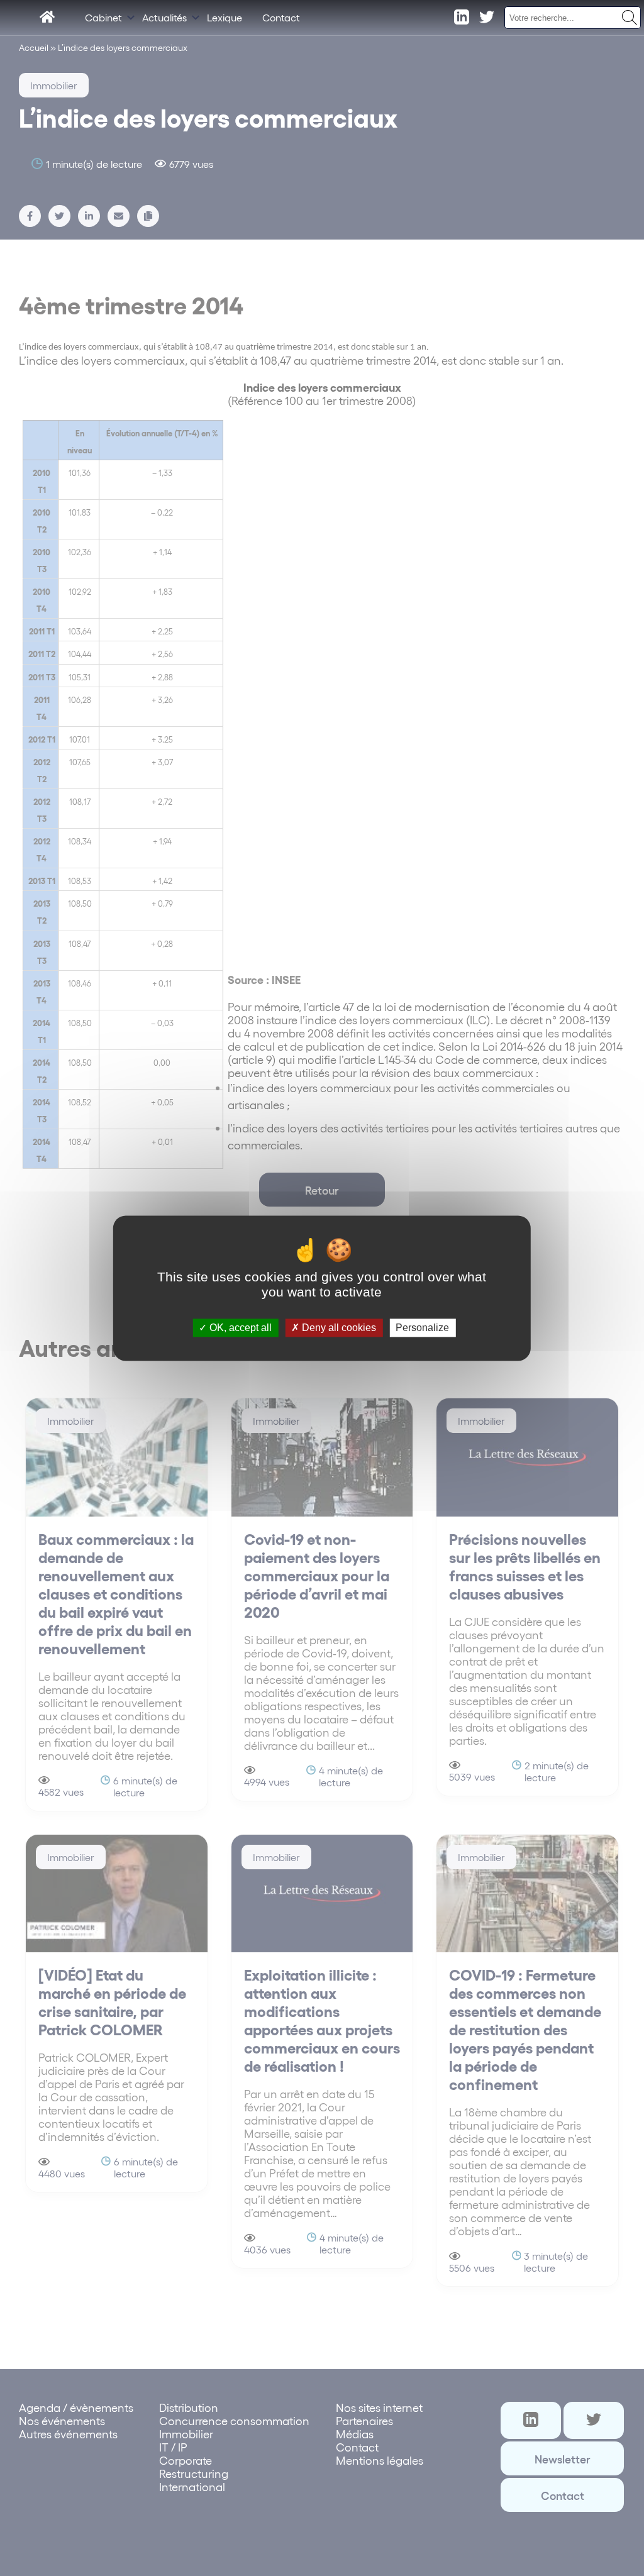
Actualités (164, 17)
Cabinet (103, 17)
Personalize (422, 1328)
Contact (281, 17)
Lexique (225, 17)
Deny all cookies (338, 1328)
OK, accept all (239, 1328)
